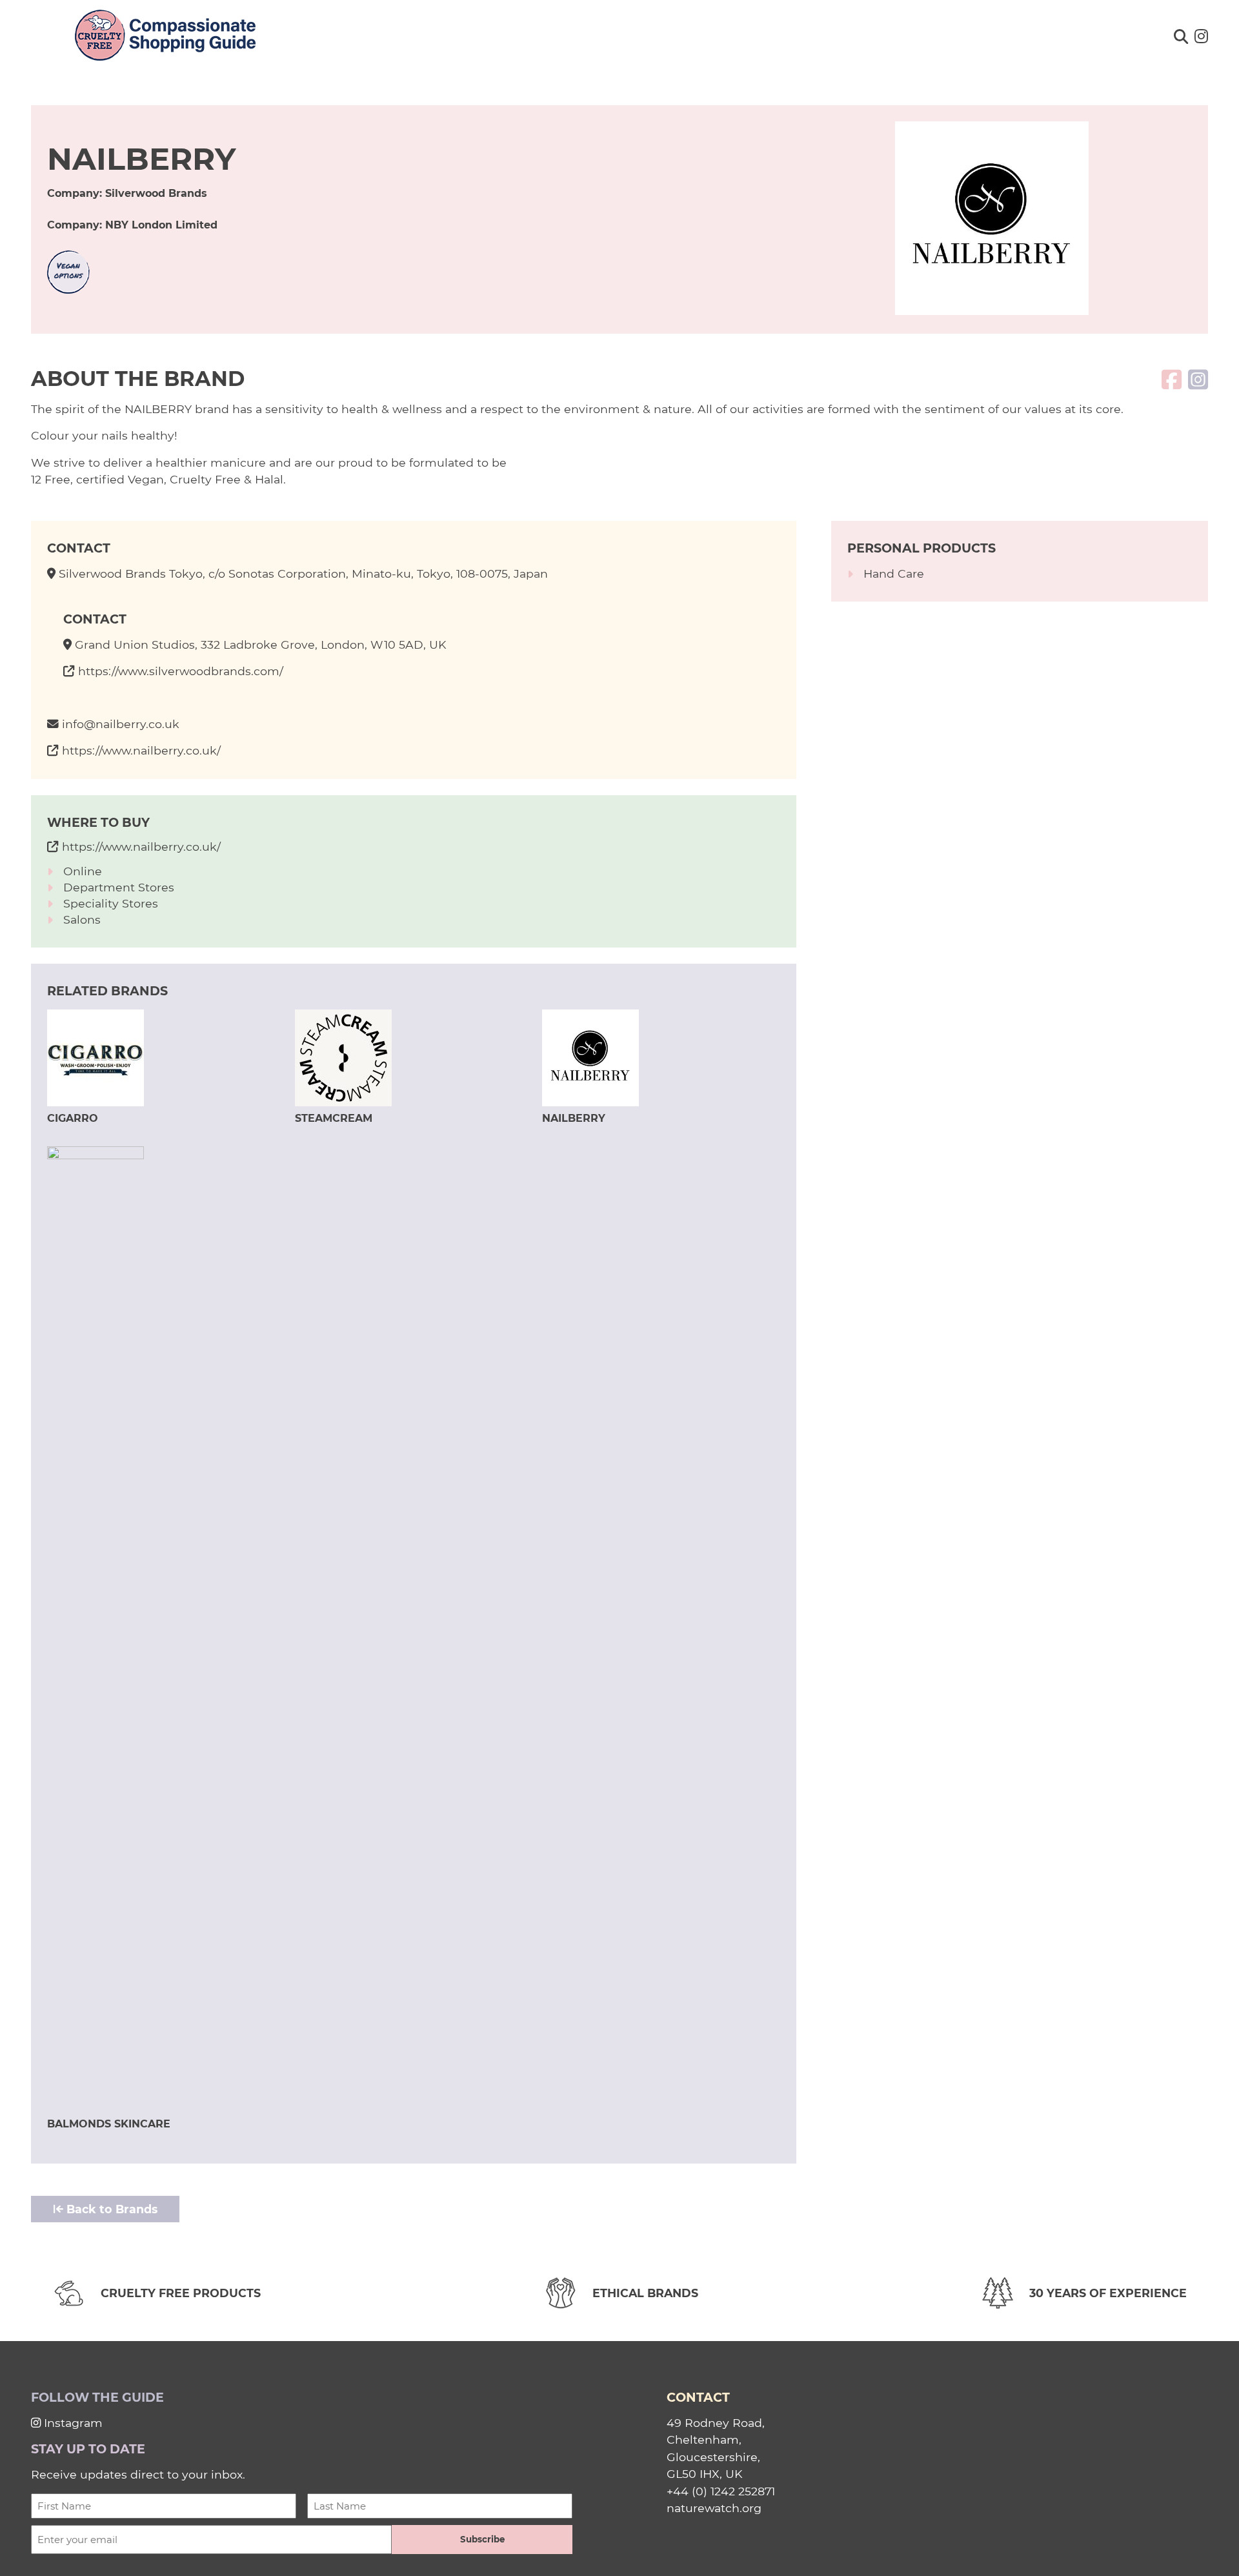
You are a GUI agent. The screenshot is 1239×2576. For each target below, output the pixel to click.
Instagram (72, 2423)
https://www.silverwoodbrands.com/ (181, 671)
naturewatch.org (714, 2508)
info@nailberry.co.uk (121, 724)
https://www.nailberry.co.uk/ (141, 750)
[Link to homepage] (165, 36)
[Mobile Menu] (27, 30)
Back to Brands (110, 2209)
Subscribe (482, 2539)
